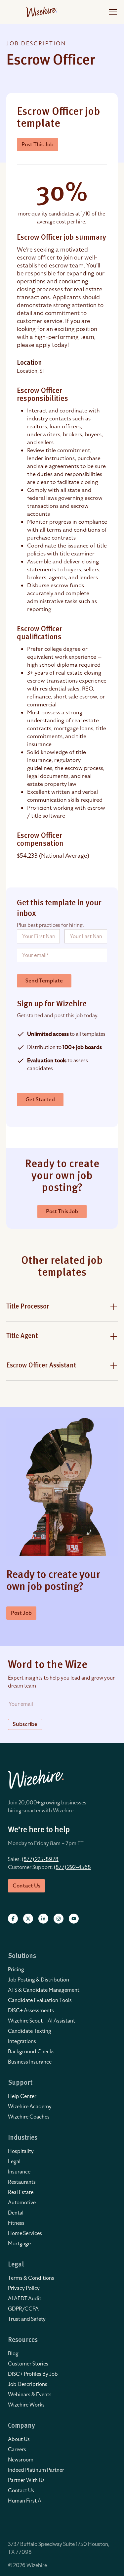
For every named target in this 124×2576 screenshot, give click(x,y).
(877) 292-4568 (72, 1867)
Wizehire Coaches (29, 2117)
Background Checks (31, 2052)
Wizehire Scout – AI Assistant (41, 2021)
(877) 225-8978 (40, 1859)
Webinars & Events (30, 2395)
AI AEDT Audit (25, 2299)
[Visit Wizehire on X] (28, 1919)
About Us (19, 2439)
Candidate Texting (30, 2031)
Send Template (44, 981)
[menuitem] (62, 1970)
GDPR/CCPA (23, 2309)
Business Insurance (30, 2062)
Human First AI (25, 2501)
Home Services (25, 2233)
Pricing (16, 1970)
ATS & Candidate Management (44, 1990)
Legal (14, 2162)
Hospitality (21, 2151)
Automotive (22, 2203)
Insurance (19, 2172)
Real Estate (21, 2192)
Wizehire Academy (30, 2107)
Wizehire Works (26, 2405)
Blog (13, 2354)
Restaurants (22, 2182)
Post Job (21, 1613)
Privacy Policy (24, 2288)
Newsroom (21, 2460)
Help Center (22, 2096)
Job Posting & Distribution (39, 1980)
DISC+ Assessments (31, 2011)
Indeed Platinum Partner (36, 2470)
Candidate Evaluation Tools (40, 2000)
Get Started (40, 1100)
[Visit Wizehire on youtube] (74, 1919)
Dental (16, 2213)
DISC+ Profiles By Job (33, 2374)
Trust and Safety (27, 2319)
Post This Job (38, 145)
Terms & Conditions (31, 2278)
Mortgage (19, 2244)
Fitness (16, 2223)
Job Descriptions (28, 2384)
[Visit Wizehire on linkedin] (43, 1919)
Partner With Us (26, 2480)
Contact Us (21, 2491)
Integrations (22, 2041)
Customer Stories (28, 2364)
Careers (17, 2450)
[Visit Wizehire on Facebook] (13, 1919)
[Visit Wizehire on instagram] (59, 1919)
